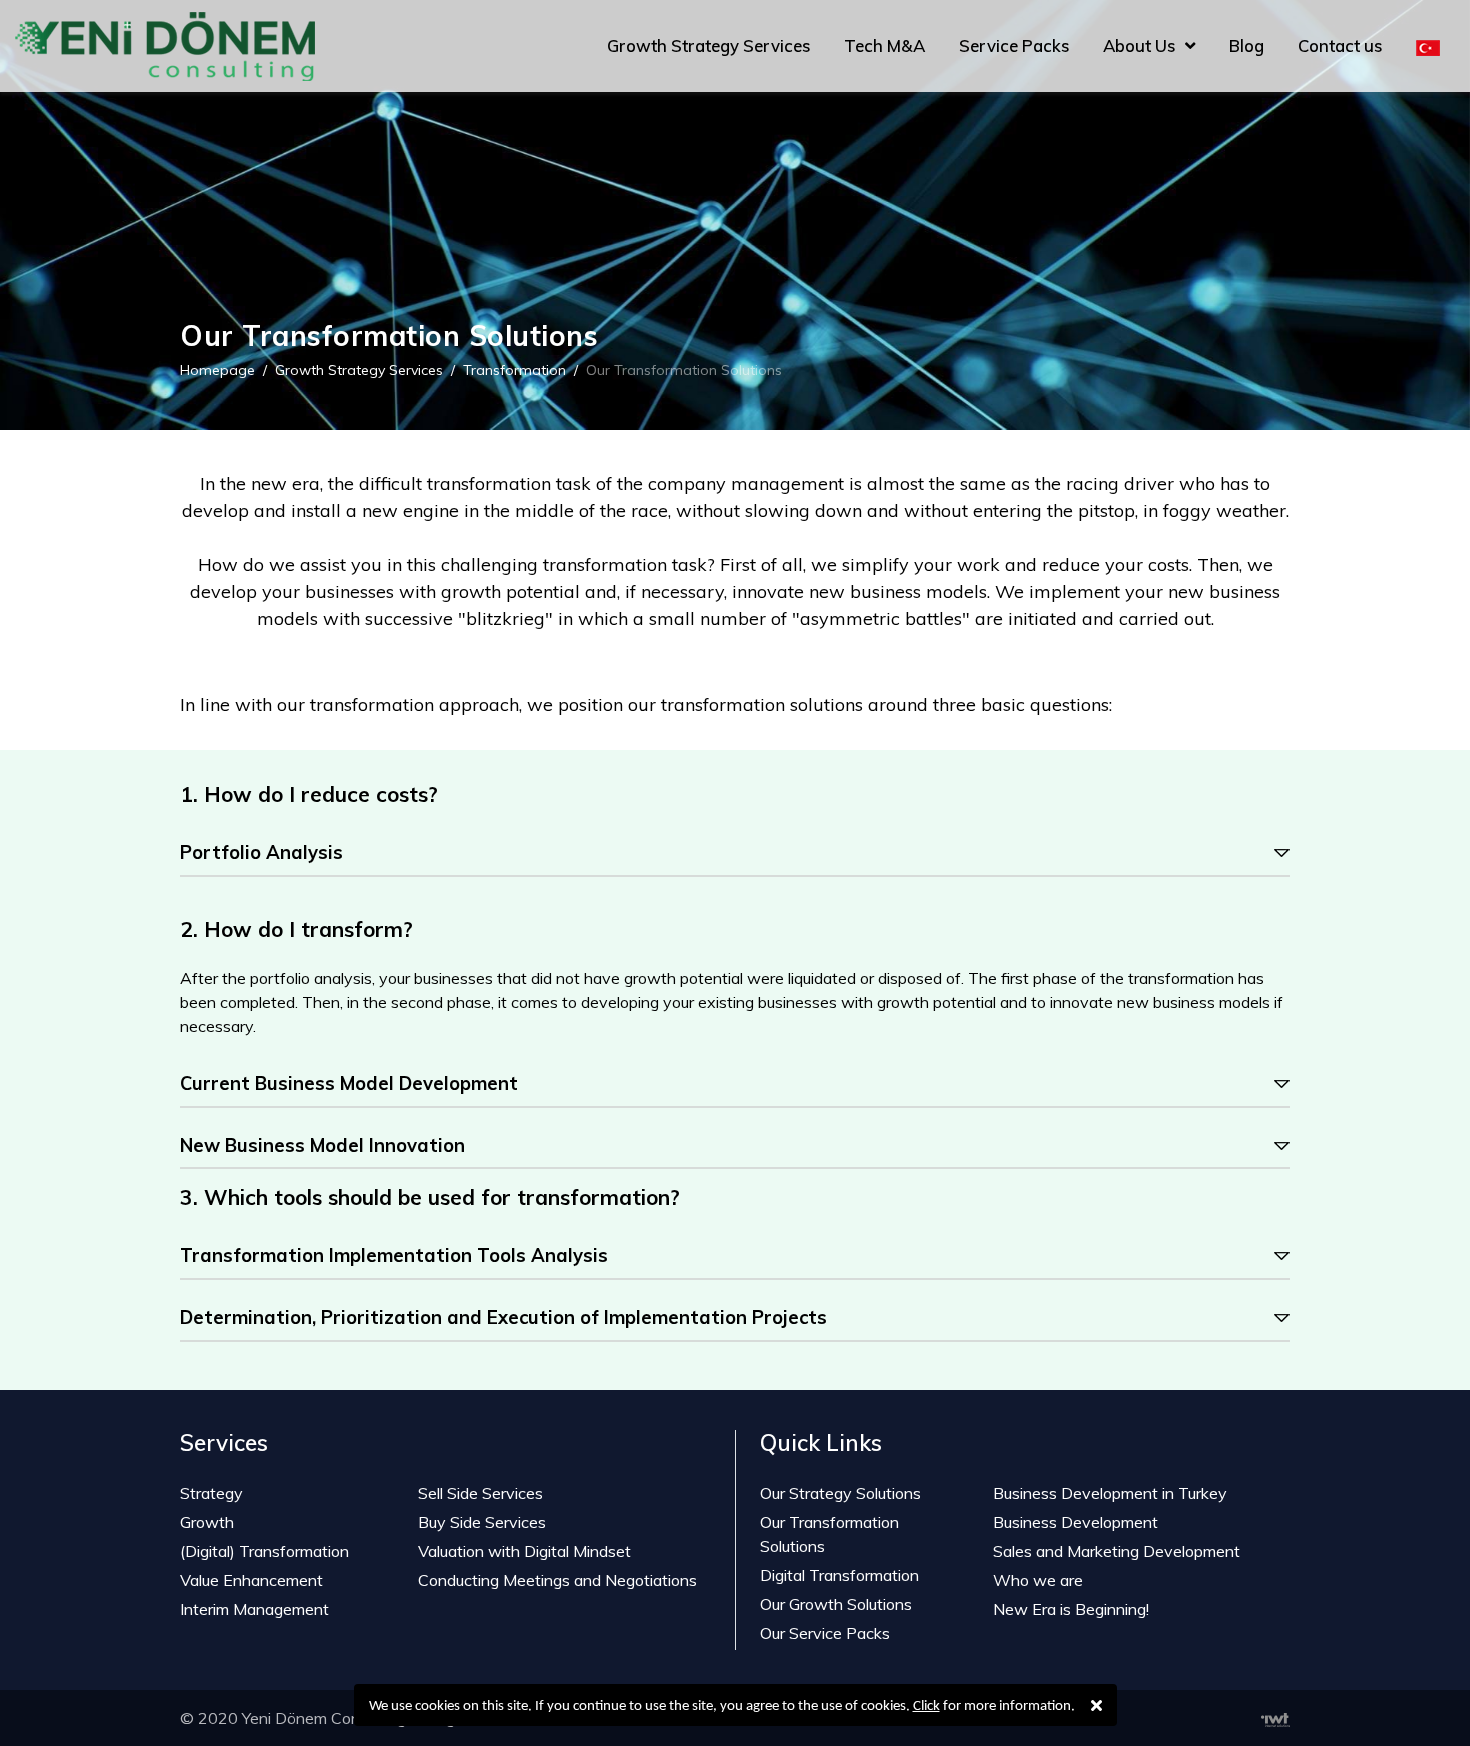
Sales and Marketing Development (1118, 1551)
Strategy (211, 1493)
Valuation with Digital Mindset (524, 1551)
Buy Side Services (482, 1522)
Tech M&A (884, 45)
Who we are (1038, 1580)
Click (926, 1706)
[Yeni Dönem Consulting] (165, 46)
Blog (1246, 45)
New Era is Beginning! (1071, 1609)
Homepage (217, 370)
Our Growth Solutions (836, 1604)
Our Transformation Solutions (829, 1534)
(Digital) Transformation (264, 1551)
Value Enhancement (251, 1580)
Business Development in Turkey (1110, 1493)
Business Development (1075, 1522)
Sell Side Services (480, 1493)
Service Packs (1014, 45)
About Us (1139, 45)
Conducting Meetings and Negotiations (557, 1580)
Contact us (1340, 45)
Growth (207, 1522)
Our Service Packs (825, 1633)
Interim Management (254, 1609)
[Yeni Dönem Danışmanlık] (1428, 46)
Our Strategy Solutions (840, 1493)
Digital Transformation (839, 1575)
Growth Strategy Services (708, 45)
